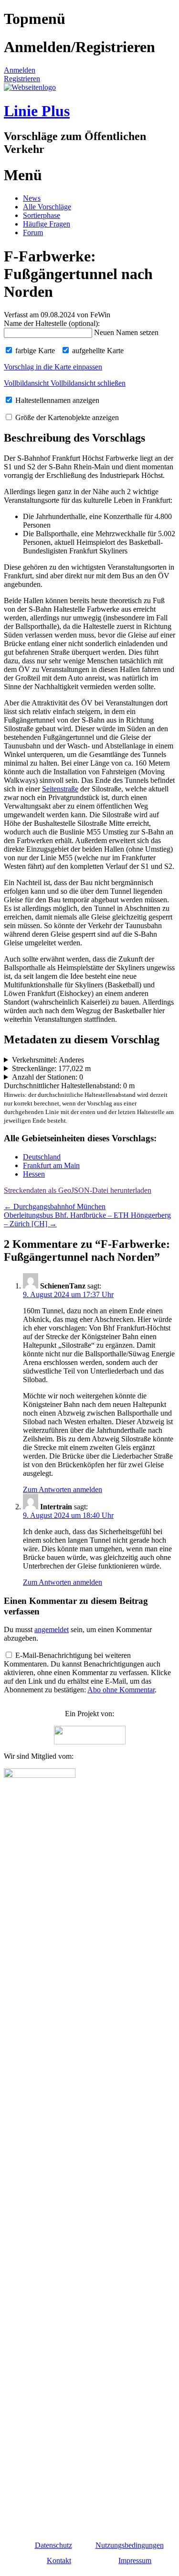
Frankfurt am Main (51, 1165)
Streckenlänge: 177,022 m (51, 1068)
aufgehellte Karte (97, 351)
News (32, 198)
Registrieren (22, 79)
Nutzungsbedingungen (130, 2545)
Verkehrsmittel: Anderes (48, 1060)
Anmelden (20, 70)
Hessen (34, 1174)
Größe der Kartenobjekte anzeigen (66, 417)
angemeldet (52, 1629)
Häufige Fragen (47, 224)
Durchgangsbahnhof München (55, 1207)
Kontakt (59, 2560)
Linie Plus (37, 111)
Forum (33, 233)
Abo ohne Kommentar (121, 1690)
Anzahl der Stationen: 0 (47, 1077)
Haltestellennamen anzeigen (56, 400)
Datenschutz (53, 2545)
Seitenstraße (60, 789)
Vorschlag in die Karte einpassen (53, 367)
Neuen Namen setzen (126, 332)
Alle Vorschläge (47, 207)
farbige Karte (34, 351)
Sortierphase (42, 215)
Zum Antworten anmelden (63, 1489)
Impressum (135, 2560)
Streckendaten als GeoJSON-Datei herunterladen (78, 1190)
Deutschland (42, 1157)
